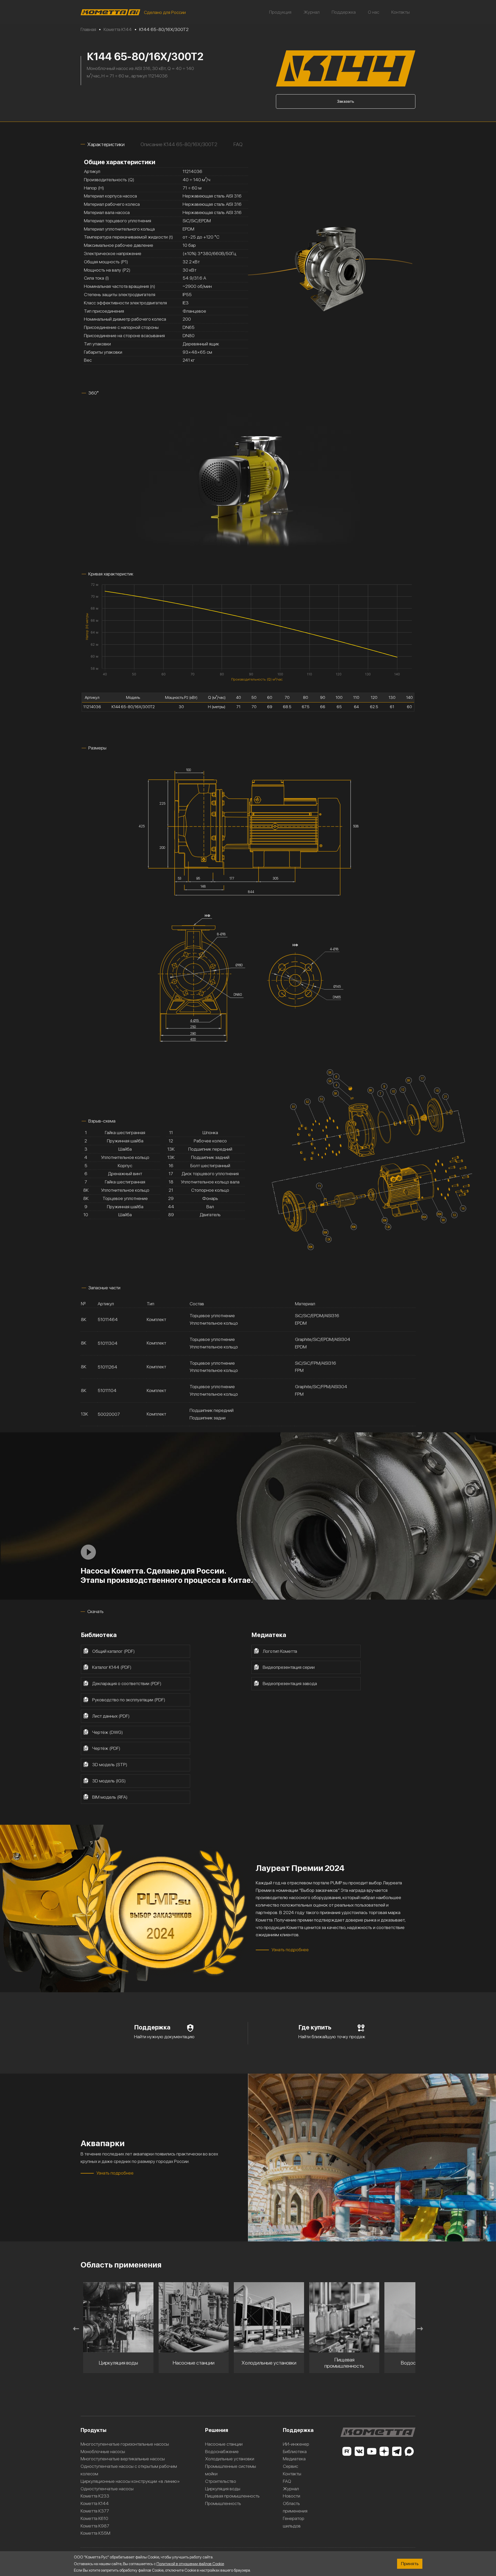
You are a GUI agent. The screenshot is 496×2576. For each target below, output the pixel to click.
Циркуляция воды (223, 2489)
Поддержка (344, 12)
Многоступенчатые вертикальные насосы (123, 2459)
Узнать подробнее (290, 1950)
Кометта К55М (95, 2533)
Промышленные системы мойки (231, 2470)
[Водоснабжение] (269, 2317)
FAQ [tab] (238, 144)
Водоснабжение (222, 2451)
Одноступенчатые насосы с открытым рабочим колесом (129, 2470)
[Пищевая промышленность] (194, 2317)
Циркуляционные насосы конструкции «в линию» (130, 2481)
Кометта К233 (95, 2496)
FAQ (287, 2481)
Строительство (221, 2481)
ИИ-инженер (296, 2444)
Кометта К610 (94, 2518)
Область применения (295, 2507)
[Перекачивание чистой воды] (344, 2317)
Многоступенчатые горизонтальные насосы (125, 2444)
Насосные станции (224, 2444)
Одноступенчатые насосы (107, 2489)
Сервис (290, 2466)
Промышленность (223, 2503)
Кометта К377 (95, 2511)
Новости (292, 2496)
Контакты (401, 12)
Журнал (312, 12)
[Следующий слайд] (420, 2329)
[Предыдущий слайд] (76, 2329)
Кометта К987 (95, 2526)
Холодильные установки (230, 2459)
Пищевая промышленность (232, 2496)
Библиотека (295, 2451)
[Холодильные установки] (118, 2317)
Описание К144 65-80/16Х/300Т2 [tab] (179, 144)
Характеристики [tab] (106, 144)
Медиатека (294, 2459)
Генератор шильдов (294, 2522)
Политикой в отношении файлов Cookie (190, 2564)
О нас (374, 12)
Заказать (346, 101)
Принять (410, 2563)
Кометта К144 (95, 2503)
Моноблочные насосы (103, 2451)
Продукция (280, 12)
